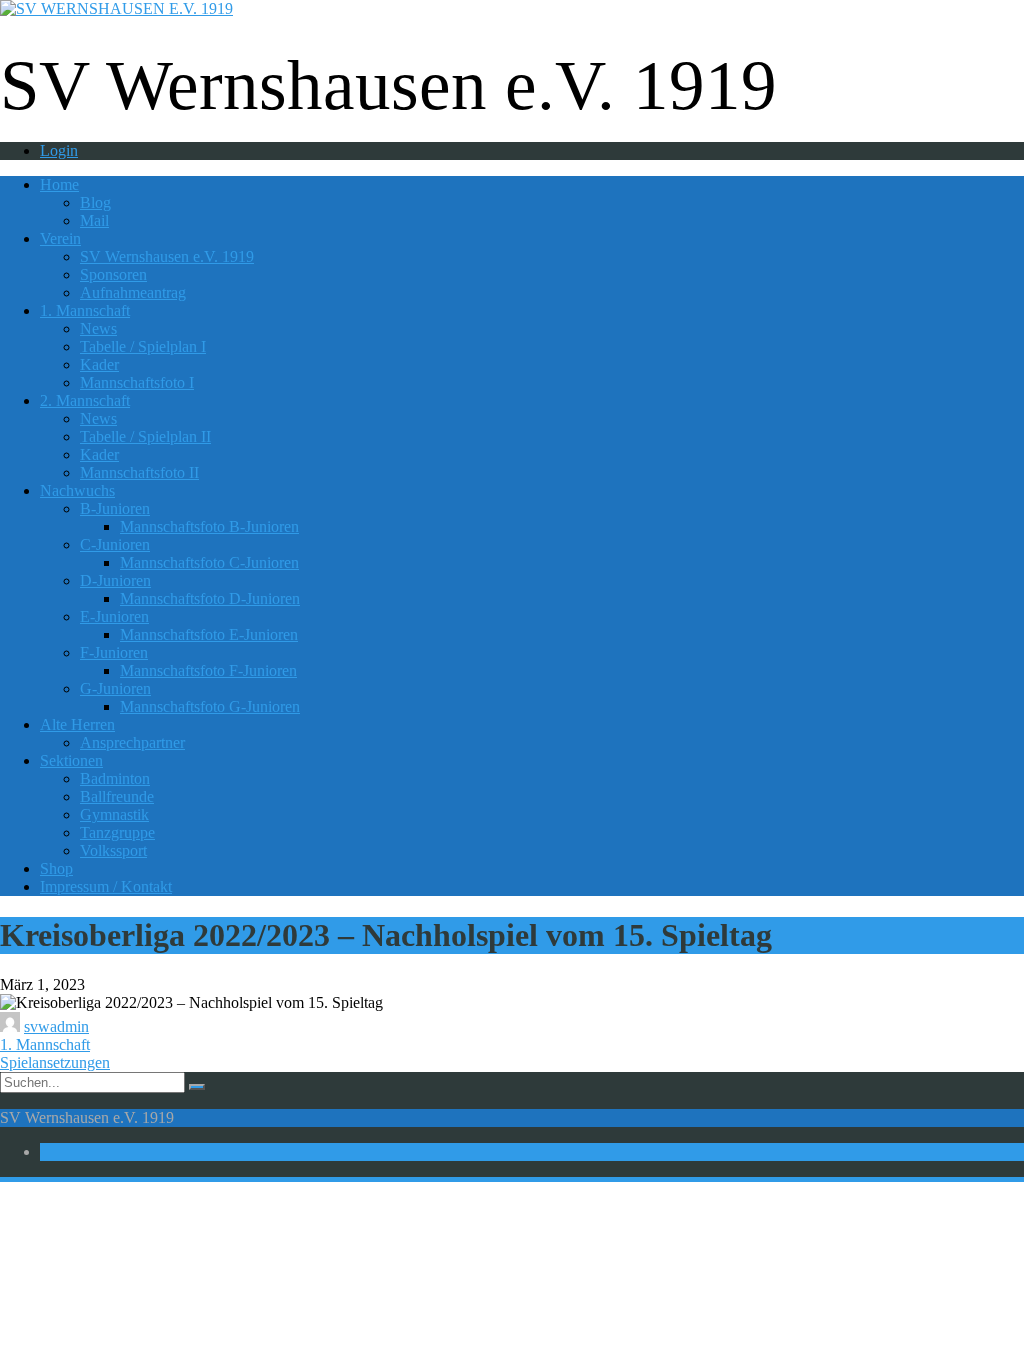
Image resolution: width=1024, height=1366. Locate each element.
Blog (95, 202)
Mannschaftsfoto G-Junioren (210, 706)
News (98, 328)
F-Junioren (114, 652)
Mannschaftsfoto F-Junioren (208, 670)
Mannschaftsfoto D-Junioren (210, 598)
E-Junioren (114, 616)
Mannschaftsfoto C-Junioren (209, 562)
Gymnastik (114, 814)
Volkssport (113, 850)
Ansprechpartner (132, 742)
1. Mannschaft (85, 310)
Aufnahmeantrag (133, 292)
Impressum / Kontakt (106, 886)
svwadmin (56, 1026)
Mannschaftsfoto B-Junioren (209, 526)
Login (59, 150)
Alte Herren (77, 724)
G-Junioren (115, 688)
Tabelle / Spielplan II (145, 436)
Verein (60, 238)
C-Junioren (115, 544)
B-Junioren (115, 508)
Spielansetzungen (55, 1062)
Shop (56, 868)
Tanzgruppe (117, 832)
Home (59, 184)
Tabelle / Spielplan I (143, 346)
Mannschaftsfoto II (139, 472)
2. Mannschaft (85, 400)
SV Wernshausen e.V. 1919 (167, 256)
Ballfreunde (117, 796)
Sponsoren (113, 274)
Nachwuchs (77, 490)
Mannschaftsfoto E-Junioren (209, 634)
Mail (94, 220)
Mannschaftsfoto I (137, 382)
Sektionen (71, 760)
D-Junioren (115, 580)
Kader (99, 364)
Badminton (115, 778)
